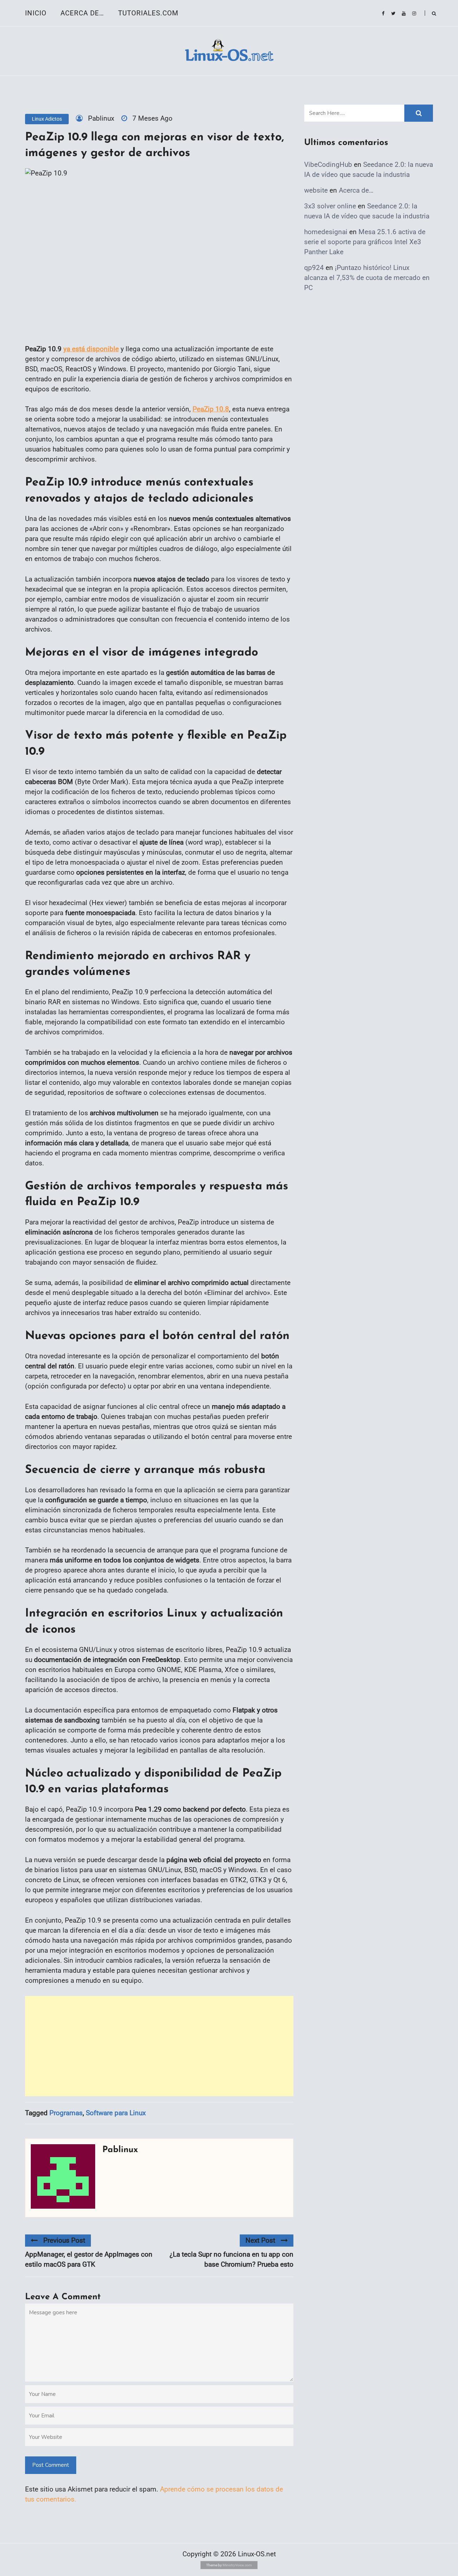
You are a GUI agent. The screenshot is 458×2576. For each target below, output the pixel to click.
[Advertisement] (159, 2046)
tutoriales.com (148, 13)
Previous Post (64, 2240)
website (316, 190)
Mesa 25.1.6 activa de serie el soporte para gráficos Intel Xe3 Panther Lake (365, 242)
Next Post (260, 2240)
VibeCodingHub (328, 165)
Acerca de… (82, 13)
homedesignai (326, 232)
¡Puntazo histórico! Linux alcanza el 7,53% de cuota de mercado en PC (367, 278)
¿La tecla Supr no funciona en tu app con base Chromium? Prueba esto (232, 2259)
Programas (66, 2113)
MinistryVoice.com (237, 2565)
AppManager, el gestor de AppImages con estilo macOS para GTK (89, 2259)
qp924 (314, 268)
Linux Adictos (47, 119)
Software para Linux (116, 2113)
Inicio (36, 13)
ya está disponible (91, 349)
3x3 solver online (330, 206)
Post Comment (51, 2465)
